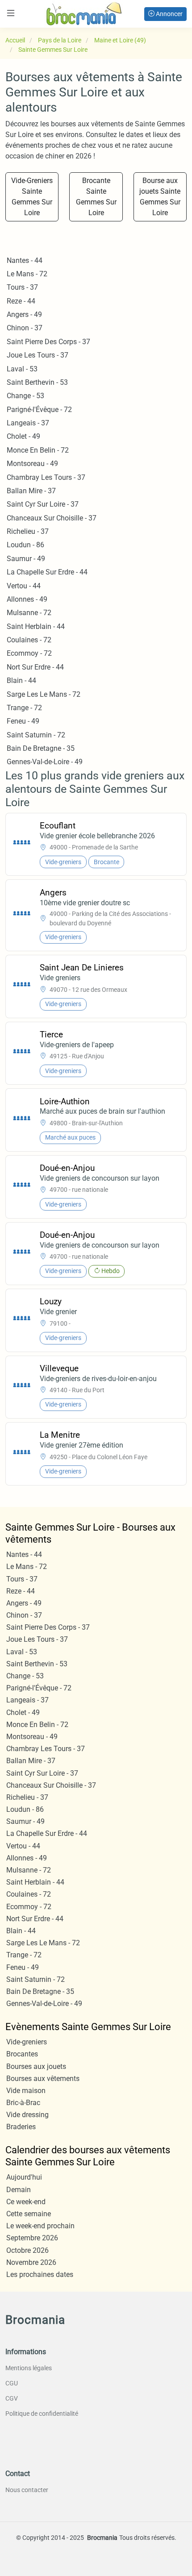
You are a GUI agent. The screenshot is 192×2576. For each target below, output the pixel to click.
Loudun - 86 (25, 545)
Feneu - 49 (23, 721)
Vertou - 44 (24, 586)
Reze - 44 (21, 301)
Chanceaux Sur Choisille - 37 (52, 518)
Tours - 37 (22, 287)
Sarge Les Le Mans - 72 (44, 694)
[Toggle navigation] (11, 13)
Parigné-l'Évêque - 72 (39, 410)
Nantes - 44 (25, 260)
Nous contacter (27, 2490)
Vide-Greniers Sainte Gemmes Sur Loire (32, 197)
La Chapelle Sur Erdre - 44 (47, 572)
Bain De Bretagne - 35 (41, 748)
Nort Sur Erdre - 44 (35, 667)
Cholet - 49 (23, 436)
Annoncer (169, 14)
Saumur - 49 (26, 559)
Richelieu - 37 (28, 531)
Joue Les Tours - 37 (38, 355)
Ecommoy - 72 (29, 653)
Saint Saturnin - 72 (36, 735)
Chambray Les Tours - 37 (46, 477)
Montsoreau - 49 (32, 464)
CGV (12, 2398)
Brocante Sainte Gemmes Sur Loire (96, 197)
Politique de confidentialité (42, 2414)
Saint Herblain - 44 (36, 626)
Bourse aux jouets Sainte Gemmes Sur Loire (160, 197)
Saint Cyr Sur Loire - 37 (43, 504)
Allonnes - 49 (27, 599)
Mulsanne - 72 (29, 613)
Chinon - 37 (25, 328)
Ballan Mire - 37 (31, 491)
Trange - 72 (24, 708)
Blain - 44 (21, 680)
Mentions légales (29, 2368)
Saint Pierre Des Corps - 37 (48, 342)
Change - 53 (25, 396)
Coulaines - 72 (29, 640)
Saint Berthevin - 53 (37, 382)
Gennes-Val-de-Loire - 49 (45, 762)
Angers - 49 (24, 314)
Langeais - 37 (28, 423)
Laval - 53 (22, 369)
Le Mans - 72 (27, 274)
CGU (12, 2383)
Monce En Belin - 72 (38, 450)
